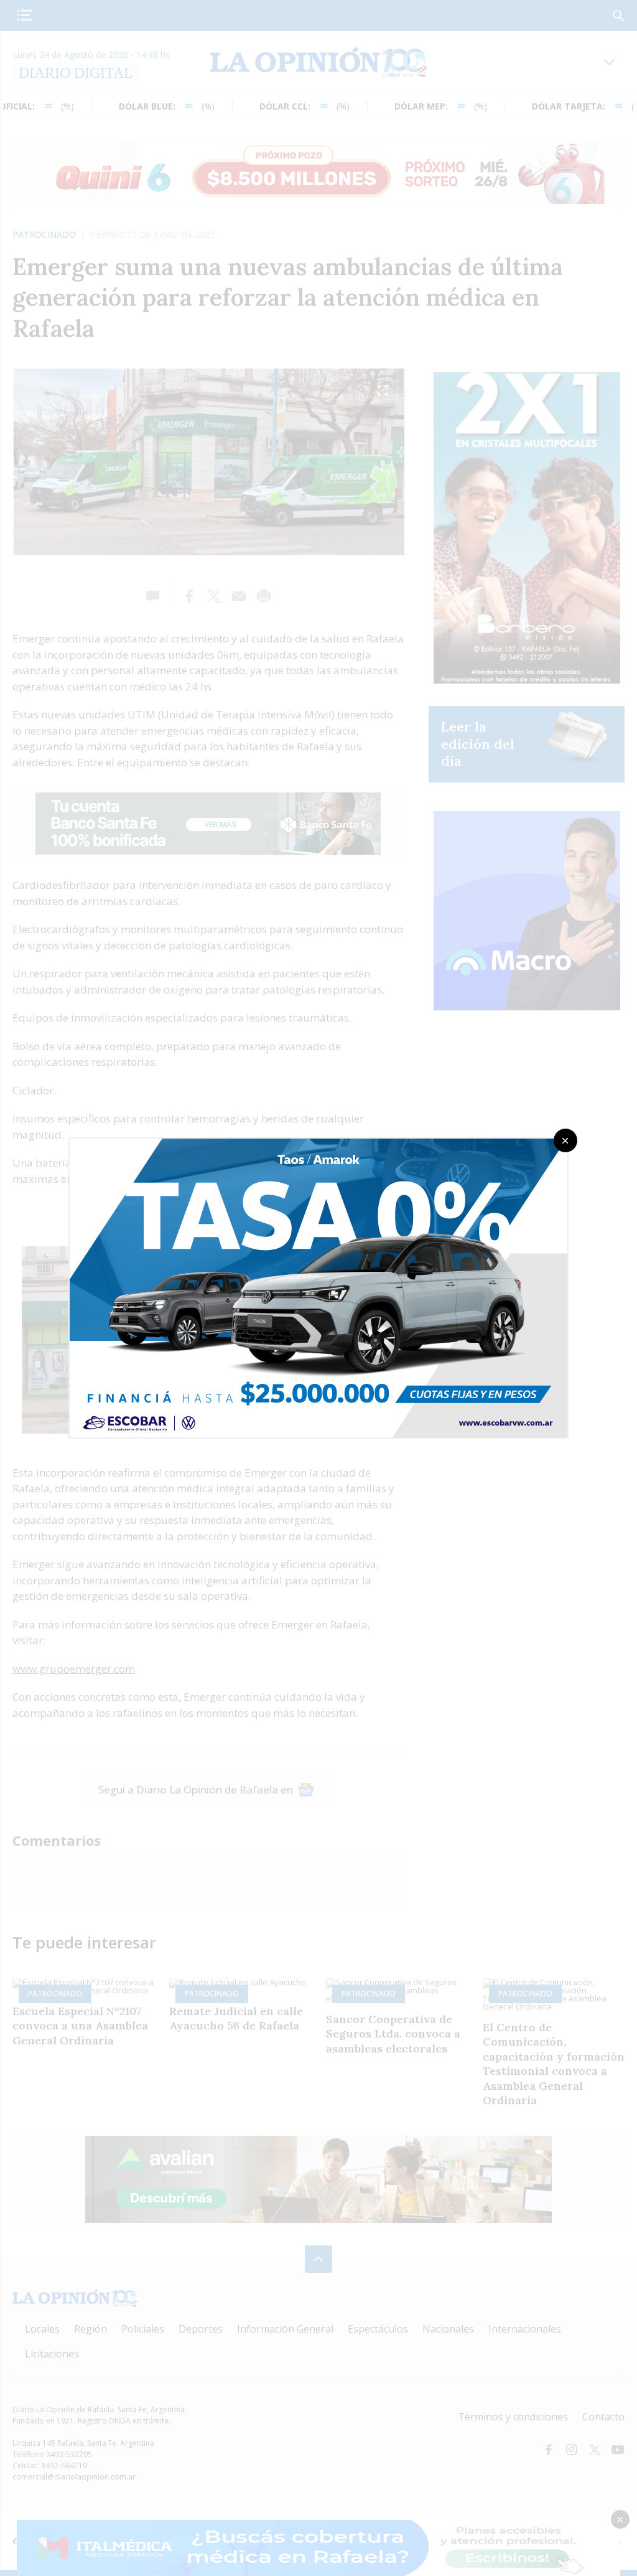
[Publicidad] (318, 1142)
